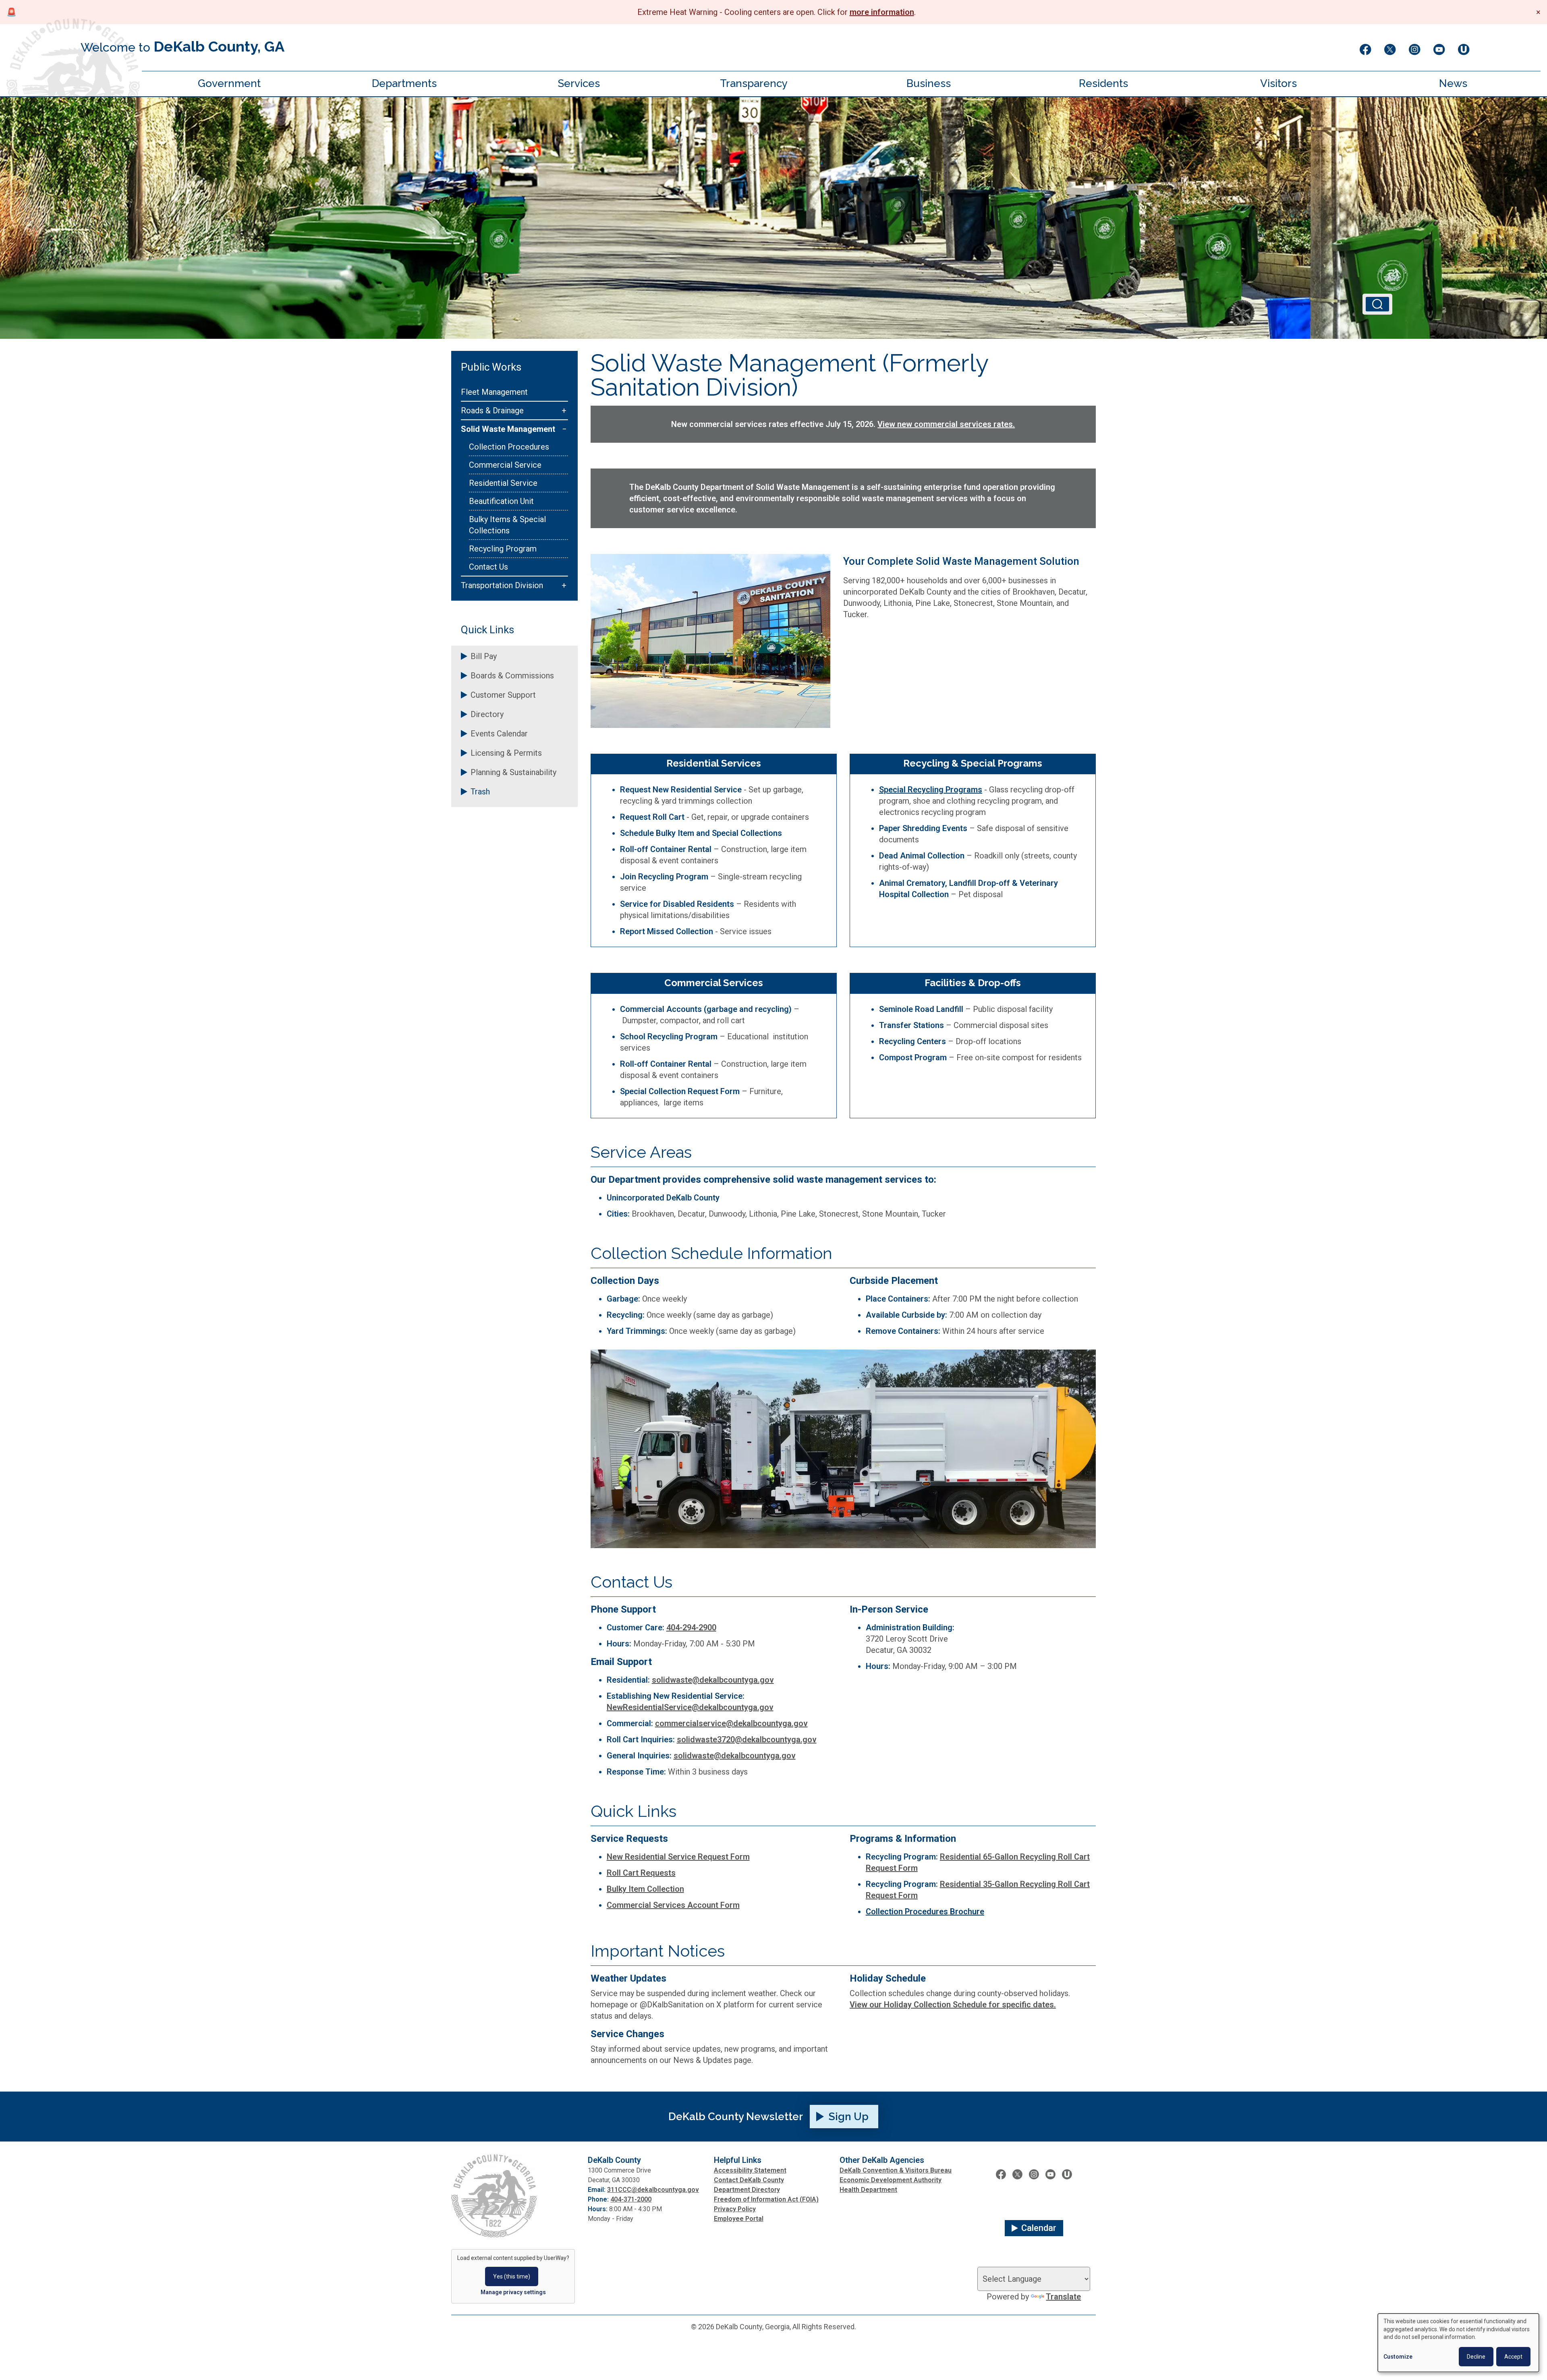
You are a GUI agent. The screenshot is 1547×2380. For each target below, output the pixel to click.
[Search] (1377, 304)
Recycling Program (503, 549)
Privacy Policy (735, 2209)
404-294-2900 (691, 1627)
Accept (1513, 2357)
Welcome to (182, 46)
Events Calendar (499, 734)
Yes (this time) (512, 2276)
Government (229, 83)
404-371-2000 (631, 2199)
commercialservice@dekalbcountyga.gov (731, 1723)
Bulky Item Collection (645, 1889)
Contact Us (488, 567)
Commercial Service (505, 465)
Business (929, 83)
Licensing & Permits (506, 753)
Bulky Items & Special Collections (507, 525)
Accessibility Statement (750, 2170)
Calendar (1039, 2228)
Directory (487, 714)
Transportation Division (502, 585)
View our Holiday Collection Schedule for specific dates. (953, 2005)
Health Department (868, 2190)
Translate (1063, 2297)
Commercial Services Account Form (673, 1905)
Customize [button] (1398, 2357)
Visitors (1278, 83)
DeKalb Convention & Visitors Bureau (896, 2170)
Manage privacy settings (513, 2292)
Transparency (754, 83)
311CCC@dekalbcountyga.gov (653, 2190)
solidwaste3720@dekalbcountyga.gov (747, 1739)
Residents (1103, 83)
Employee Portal (739, 2219)
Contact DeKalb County (749, 2180)
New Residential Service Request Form (678, 1857)
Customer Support (503, 695)
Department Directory (747, 2190)
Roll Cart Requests (641, 1873)
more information (882, 12)
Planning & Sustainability (513, 772)
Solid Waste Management (508, 429)
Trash (480, 792)
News (1453, 83)
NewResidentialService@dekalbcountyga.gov (690, 1707)
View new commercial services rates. (946, 424)
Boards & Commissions (512, 676)
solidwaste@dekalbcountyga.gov (713, 1680)
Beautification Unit (501, 501)
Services (579, 83)
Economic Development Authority (891, 2180)
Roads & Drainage (492, 410)
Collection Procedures (509, 447)
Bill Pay (484, 656)
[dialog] (1458, 2343)
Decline (1476, 2357)
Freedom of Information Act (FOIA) (766, 2199)
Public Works (491, 367)
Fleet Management (494, 392)
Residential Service (503, 483)
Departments (404, 83)
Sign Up (849, 2117)
